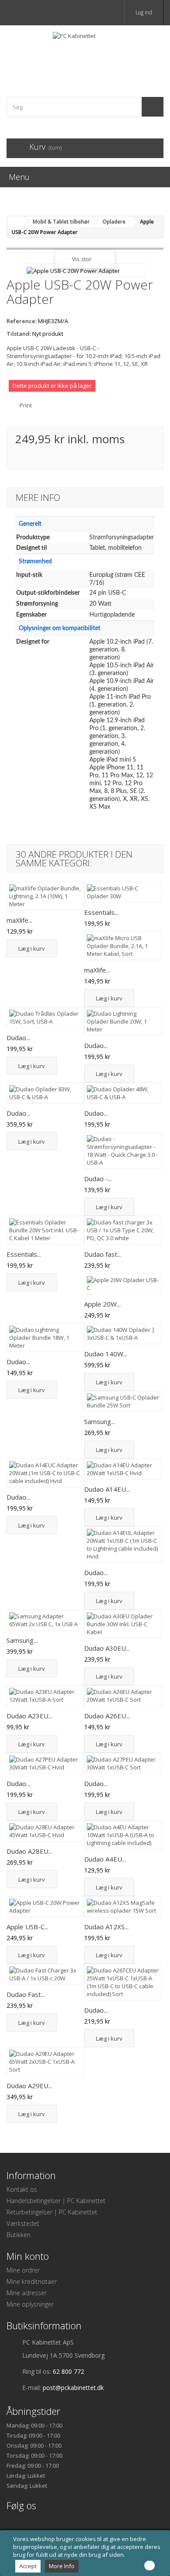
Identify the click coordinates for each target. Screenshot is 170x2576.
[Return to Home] (16, 222)
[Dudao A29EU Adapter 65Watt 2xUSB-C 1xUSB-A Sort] (45, 2062)
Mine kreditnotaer (32, 2281)
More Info (62, 2566)
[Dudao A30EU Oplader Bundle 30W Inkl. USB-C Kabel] (123, 1624)
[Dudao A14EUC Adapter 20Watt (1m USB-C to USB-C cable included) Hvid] (45, 1473)
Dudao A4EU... (105, 1859)
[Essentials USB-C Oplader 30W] (123, 892)
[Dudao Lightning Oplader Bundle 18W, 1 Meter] (45, 1338)
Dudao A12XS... (106, 1927)
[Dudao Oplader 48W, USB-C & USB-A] (123, 1093)
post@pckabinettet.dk (73, 2388)
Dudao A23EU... (29, 1716)
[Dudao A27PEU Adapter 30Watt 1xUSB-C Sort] (123, 1763)
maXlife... (19, 920)
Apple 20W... (102, 1304)
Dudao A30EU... (107, 1648)
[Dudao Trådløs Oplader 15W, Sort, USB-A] (45, 1017)
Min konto (28, 2256)
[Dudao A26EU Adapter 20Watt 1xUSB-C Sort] (123, 1696)
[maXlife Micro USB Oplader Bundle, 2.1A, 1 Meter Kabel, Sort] (123, 946)
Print (26, 405)
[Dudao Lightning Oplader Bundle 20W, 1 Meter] (123, 1021)
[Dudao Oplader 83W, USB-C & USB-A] (45, 1093)
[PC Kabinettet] (85, 53)
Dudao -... (98, 1179)
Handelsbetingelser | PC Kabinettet (56, 2201)
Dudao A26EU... (107, 1716)
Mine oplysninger (30, 2304)
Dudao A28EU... (29, 1851)
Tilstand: (19, 334)
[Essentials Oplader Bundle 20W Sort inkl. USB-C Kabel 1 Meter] (45, 1230)
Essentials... (101, 912)
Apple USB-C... (27, 1927)
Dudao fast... (103, 1254)
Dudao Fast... (26, 1994)
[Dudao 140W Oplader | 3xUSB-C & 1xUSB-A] (123, 1334)
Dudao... (18, 1038)
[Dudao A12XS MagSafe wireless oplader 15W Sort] (123, 1907)
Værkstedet (23, 2223)
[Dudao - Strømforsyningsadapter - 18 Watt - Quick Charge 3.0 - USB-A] (123, 1151)
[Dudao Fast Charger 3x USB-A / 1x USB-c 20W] (45, 1974)
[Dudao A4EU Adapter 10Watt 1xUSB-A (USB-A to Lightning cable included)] (123, 1835)
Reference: (22, 321)
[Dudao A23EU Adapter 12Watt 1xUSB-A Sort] (45, 1696)
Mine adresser (27, 2293)
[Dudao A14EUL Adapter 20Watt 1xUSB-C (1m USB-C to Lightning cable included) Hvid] (123, 1545)
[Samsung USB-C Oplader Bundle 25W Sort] (123, 1401)
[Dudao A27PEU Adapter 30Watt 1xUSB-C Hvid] (45, 1763)
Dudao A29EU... (29, 2086)
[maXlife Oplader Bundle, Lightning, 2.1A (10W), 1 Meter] (45, 896)
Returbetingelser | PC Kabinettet (52, 2212)
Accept (28, 2566)
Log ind (144, 12)
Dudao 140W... (106, 1354)
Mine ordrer (23, 2270)
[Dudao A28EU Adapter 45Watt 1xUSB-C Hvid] (45, 1831)
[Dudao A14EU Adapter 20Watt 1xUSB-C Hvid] (123, 1469)
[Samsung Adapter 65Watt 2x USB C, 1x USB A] (45, 1620)
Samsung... (100, 1421)
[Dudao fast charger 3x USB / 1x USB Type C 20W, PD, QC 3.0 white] (123, 1230)
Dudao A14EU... (107, 1489)
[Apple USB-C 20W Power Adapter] (45, 1907)
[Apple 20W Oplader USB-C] (123, 1284)
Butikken (19, 2235)
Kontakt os (22, 2189)
